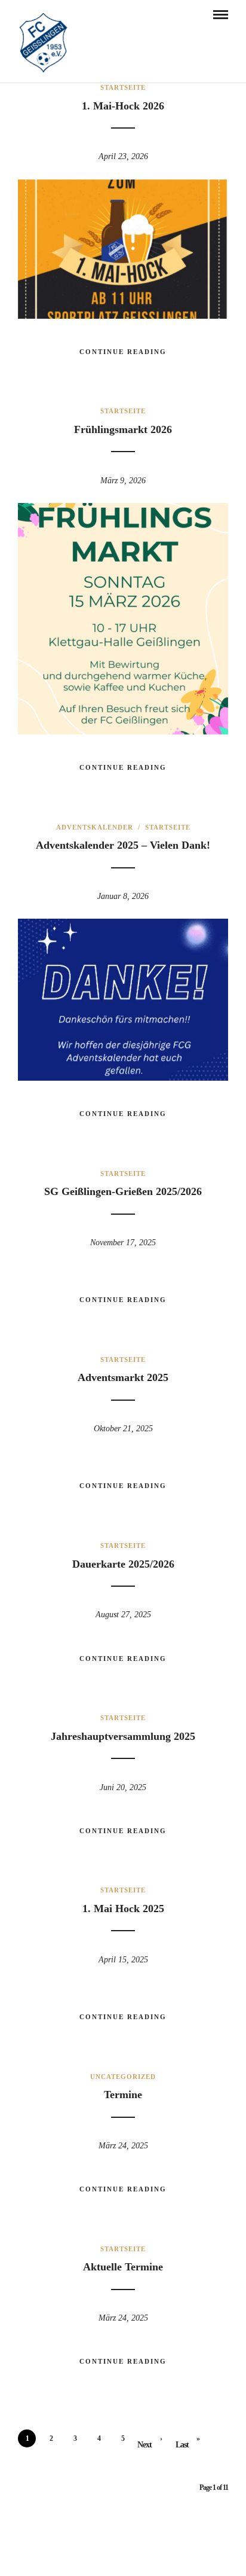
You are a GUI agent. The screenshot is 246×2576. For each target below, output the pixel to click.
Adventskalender (95, 827)
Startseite (123, 87)
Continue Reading (123, 352)
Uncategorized (123, 2077)
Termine (123, 2095)
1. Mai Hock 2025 (123, 1909)
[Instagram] (131, 2550)
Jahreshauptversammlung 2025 (123, 1736)
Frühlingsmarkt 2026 (123, 429)
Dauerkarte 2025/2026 (123, 1564)
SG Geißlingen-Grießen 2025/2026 (123, 1191)
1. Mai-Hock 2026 (123, 106)
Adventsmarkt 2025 (123, 1377)
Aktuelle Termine (123, 2267)
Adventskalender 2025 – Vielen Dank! (123, 845)
